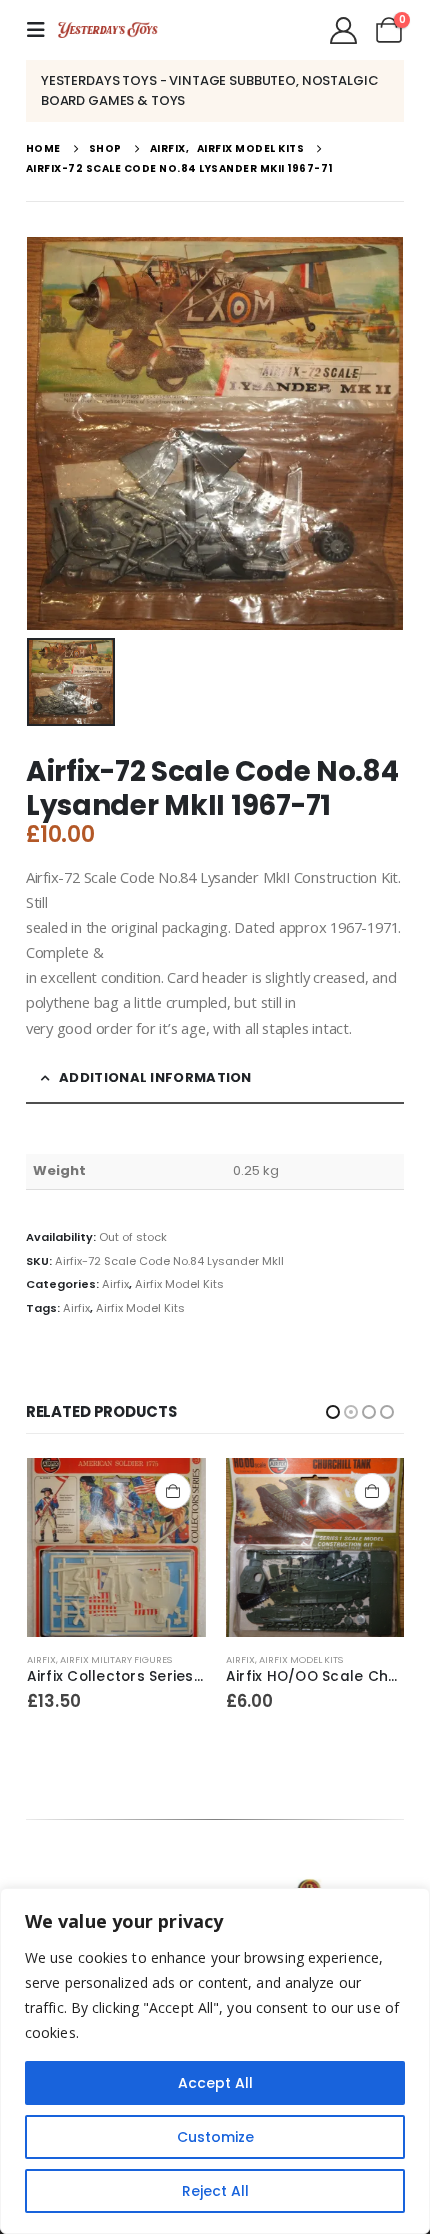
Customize (215, 2137)
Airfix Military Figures (314, 1659)
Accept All (215, 2083)
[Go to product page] (115, 1547)
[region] (215, 2061)
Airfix (115, 1284)
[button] (42, 30)
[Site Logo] (108, 30)
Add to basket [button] (172, 1491)
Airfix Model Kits (179, 1284)
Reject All (215, 2191)
